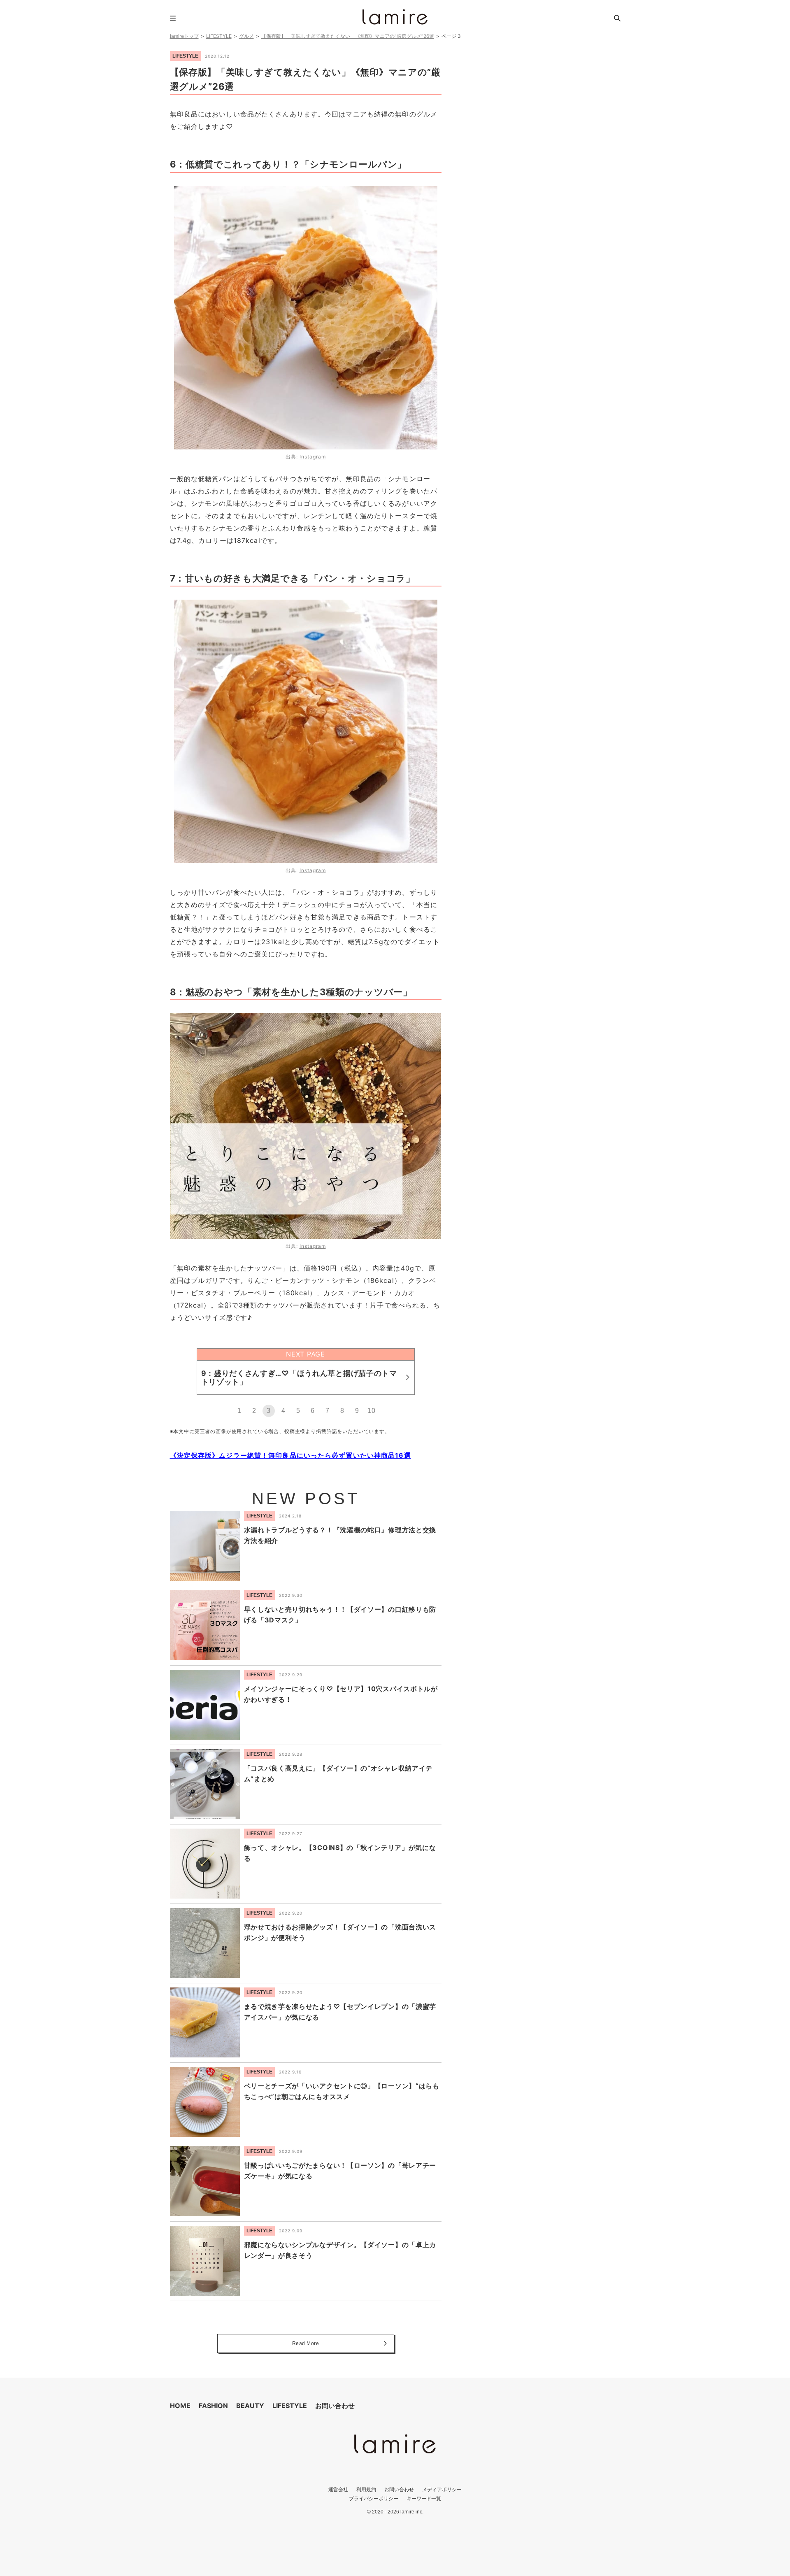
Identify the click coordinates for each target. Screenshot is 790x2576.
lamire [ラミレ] (395, 17)
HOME (180, 2406)
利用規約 (366, 2489)
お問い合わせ (335, 2406)
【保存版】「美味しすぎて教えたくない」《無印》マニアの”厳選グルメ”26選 (348, 36)
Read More (306, 2343)
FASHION (213, 2406)
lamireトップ (184, 36)
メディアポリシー (442, 2489)
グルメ (246, 36)
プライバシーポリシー (374, 2498)
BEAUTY (250, 2406)
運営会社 (338, 2489)
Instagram (313, 457)
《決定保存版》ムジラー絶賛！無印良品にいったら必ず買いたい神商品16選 (290, 1455)
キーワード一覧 (424, 2498)
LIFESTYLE (219, 36)
